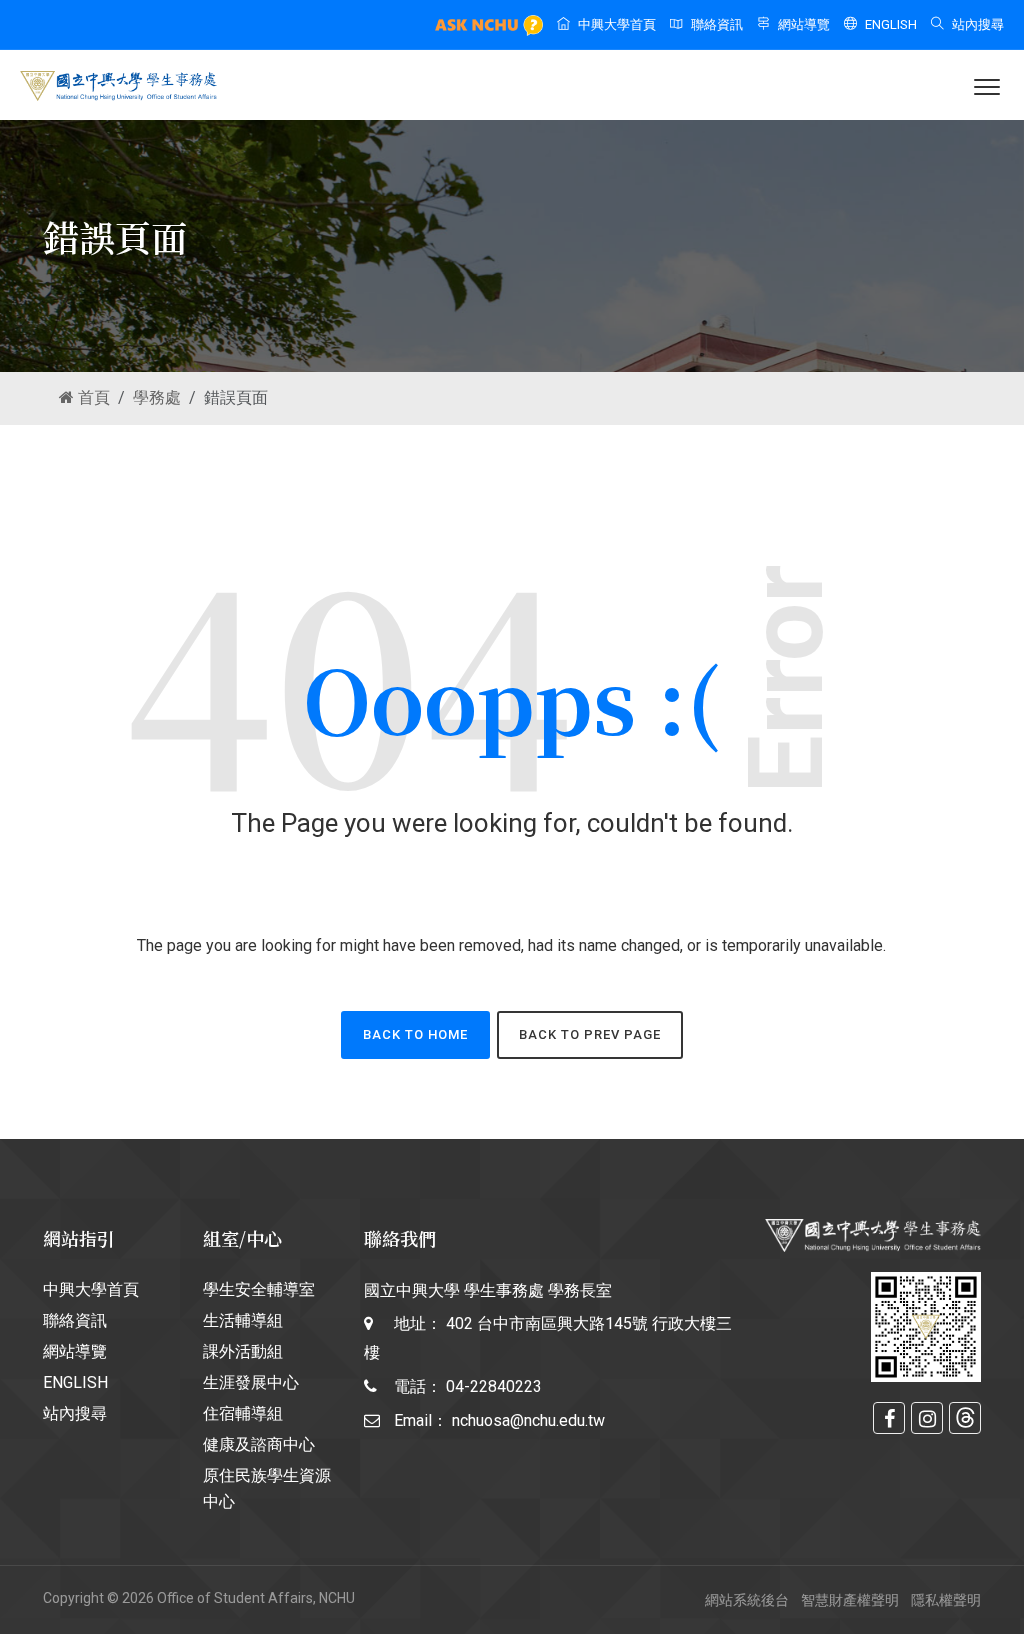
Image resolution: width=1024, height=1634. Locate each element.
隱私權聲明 (946, 1600)
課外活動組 (243, 1351)
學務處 (157, 397)
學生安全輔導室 (259, 1289)
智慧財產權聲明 (850, 1600)
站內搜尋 (978, 24)
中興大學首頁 (617, 24)
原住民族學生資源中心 (267, 1488)
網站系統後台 (747, 1600)
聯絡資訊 (717, 24)
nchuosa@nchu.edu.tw (528, 1420)
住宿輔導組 (243, 1413)
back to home (415, 1034)
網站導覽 (804, 24)
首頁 (92, 397)
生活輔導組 (243, 1320)
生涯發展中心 (251, 1382)
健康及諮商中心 (259, 1444)
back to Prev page (590, 1034)
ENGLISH (891, 24)
